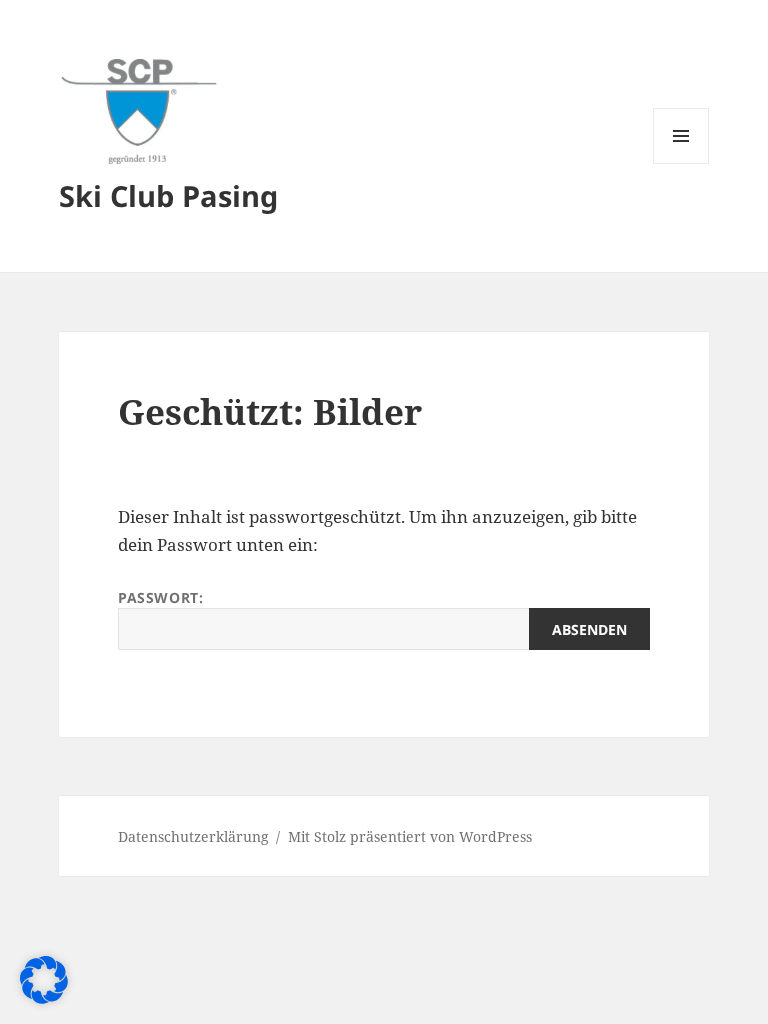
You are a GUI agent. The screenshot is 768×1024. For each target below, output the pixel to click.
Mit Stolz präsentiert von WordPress (410, 836)
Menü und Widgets (681, 163)
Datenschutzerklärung (193, 836)
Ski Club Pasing (168, 195)
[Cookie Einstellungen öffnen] (44, 997)
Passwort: (160, 597)
